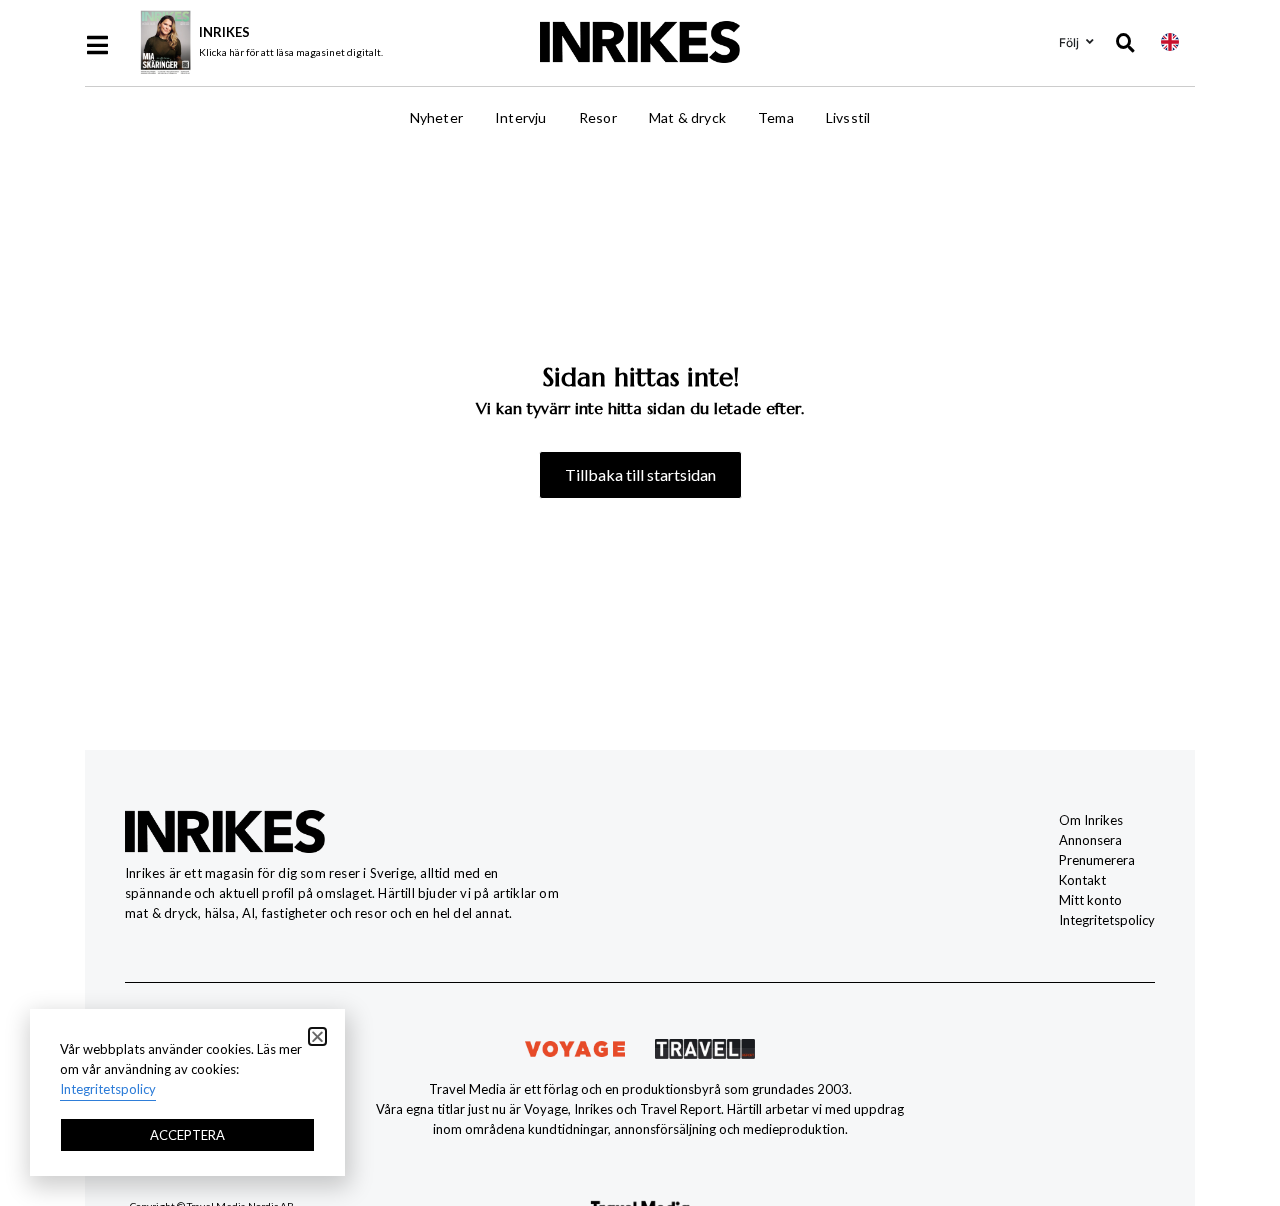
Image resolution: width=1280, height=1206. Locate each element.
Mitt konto (1090, 900)
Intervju (521, 117)
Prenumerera (1097, 860)
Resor (598, 117)
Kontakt (1082, 880)
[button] (317, 1036)
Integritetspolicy (1107, 920)
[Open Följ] (1090, 42)
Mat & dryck (687, 117)
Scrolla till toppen (1230, 1082)
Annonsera (1090, 840)
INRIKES (224, 32)
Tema (776, 117)
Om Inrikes (1091, 820)
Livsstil (848, 117)
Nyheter (436, 117)
